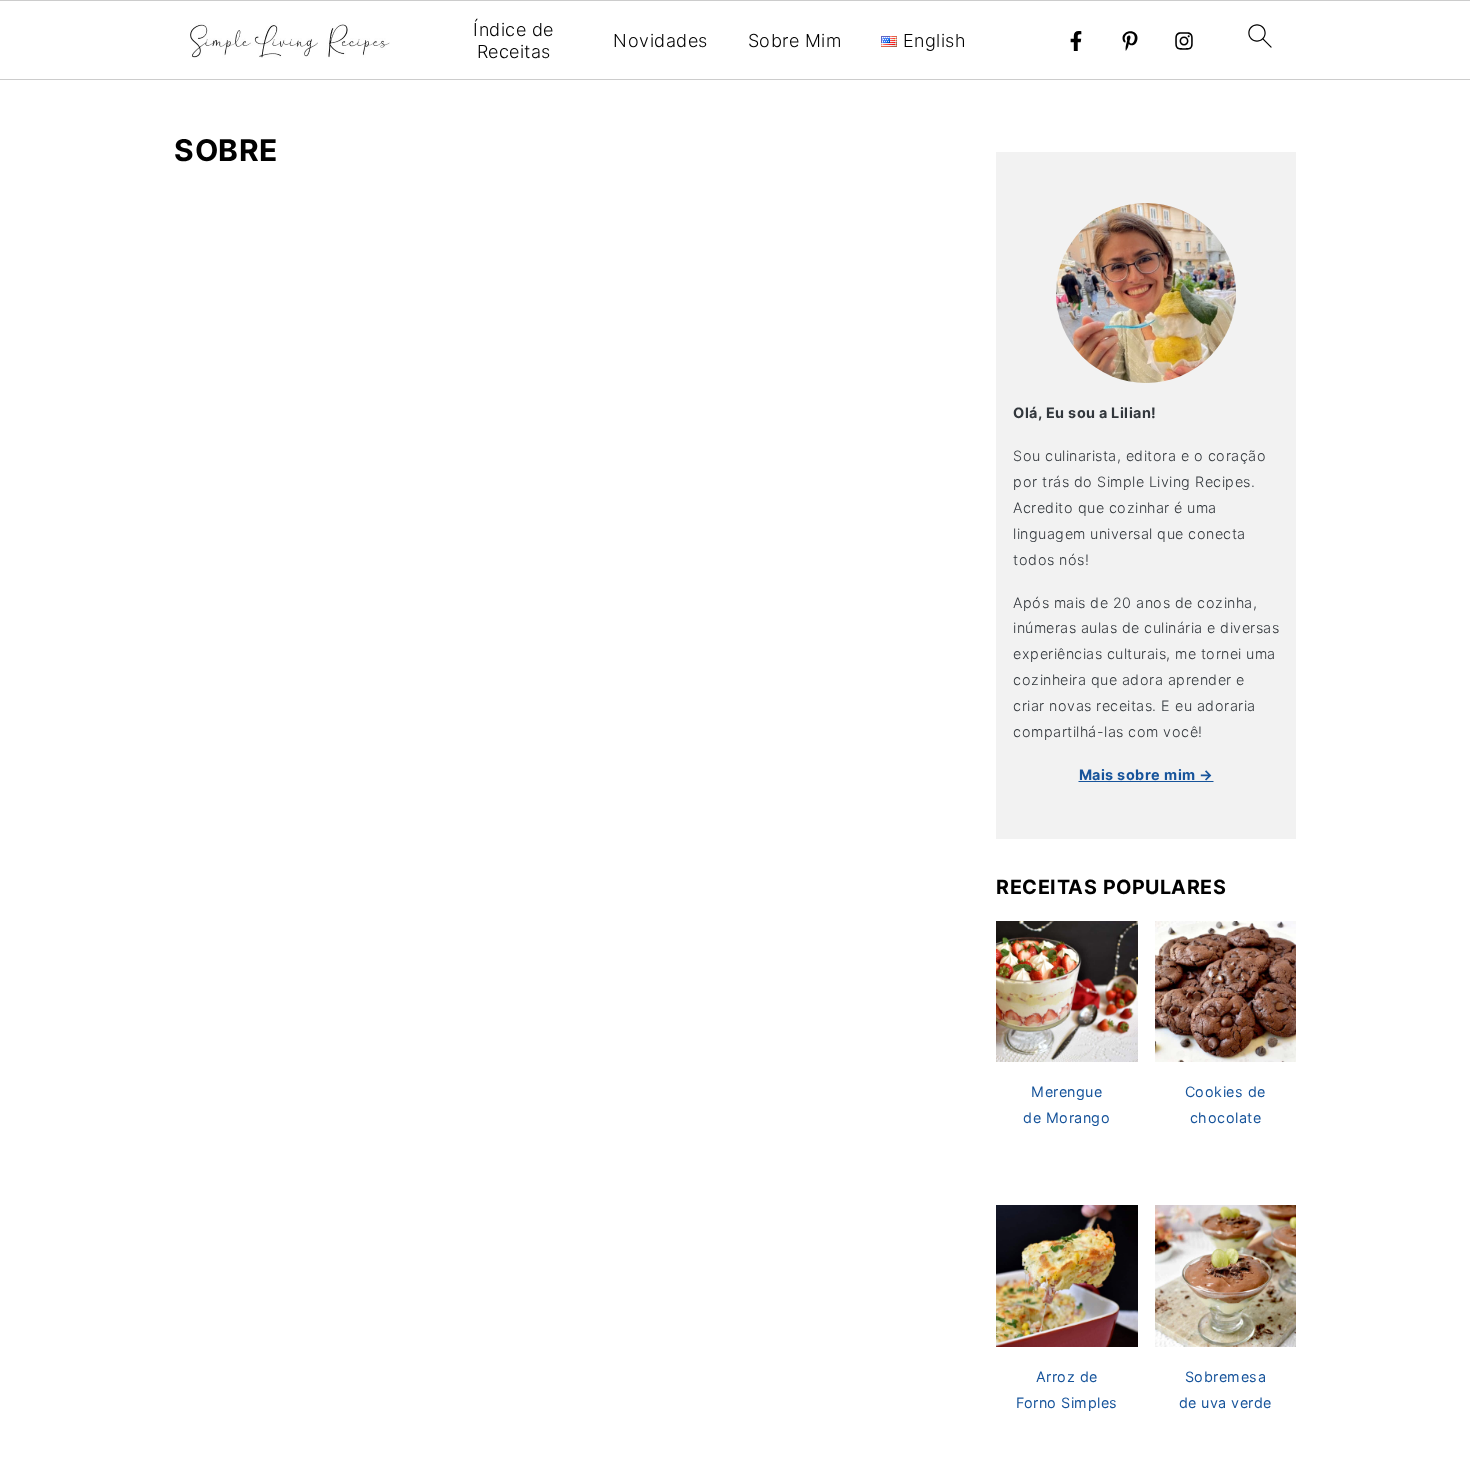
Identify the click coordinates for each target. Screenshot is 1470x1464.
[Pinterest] (1130, 41)
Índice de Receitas (513, 40)
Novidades (660, 40)
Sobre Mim (795, 40)
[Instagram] (1184, 41)
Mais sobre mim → (1146, 774)
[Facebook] (1076, 41)
